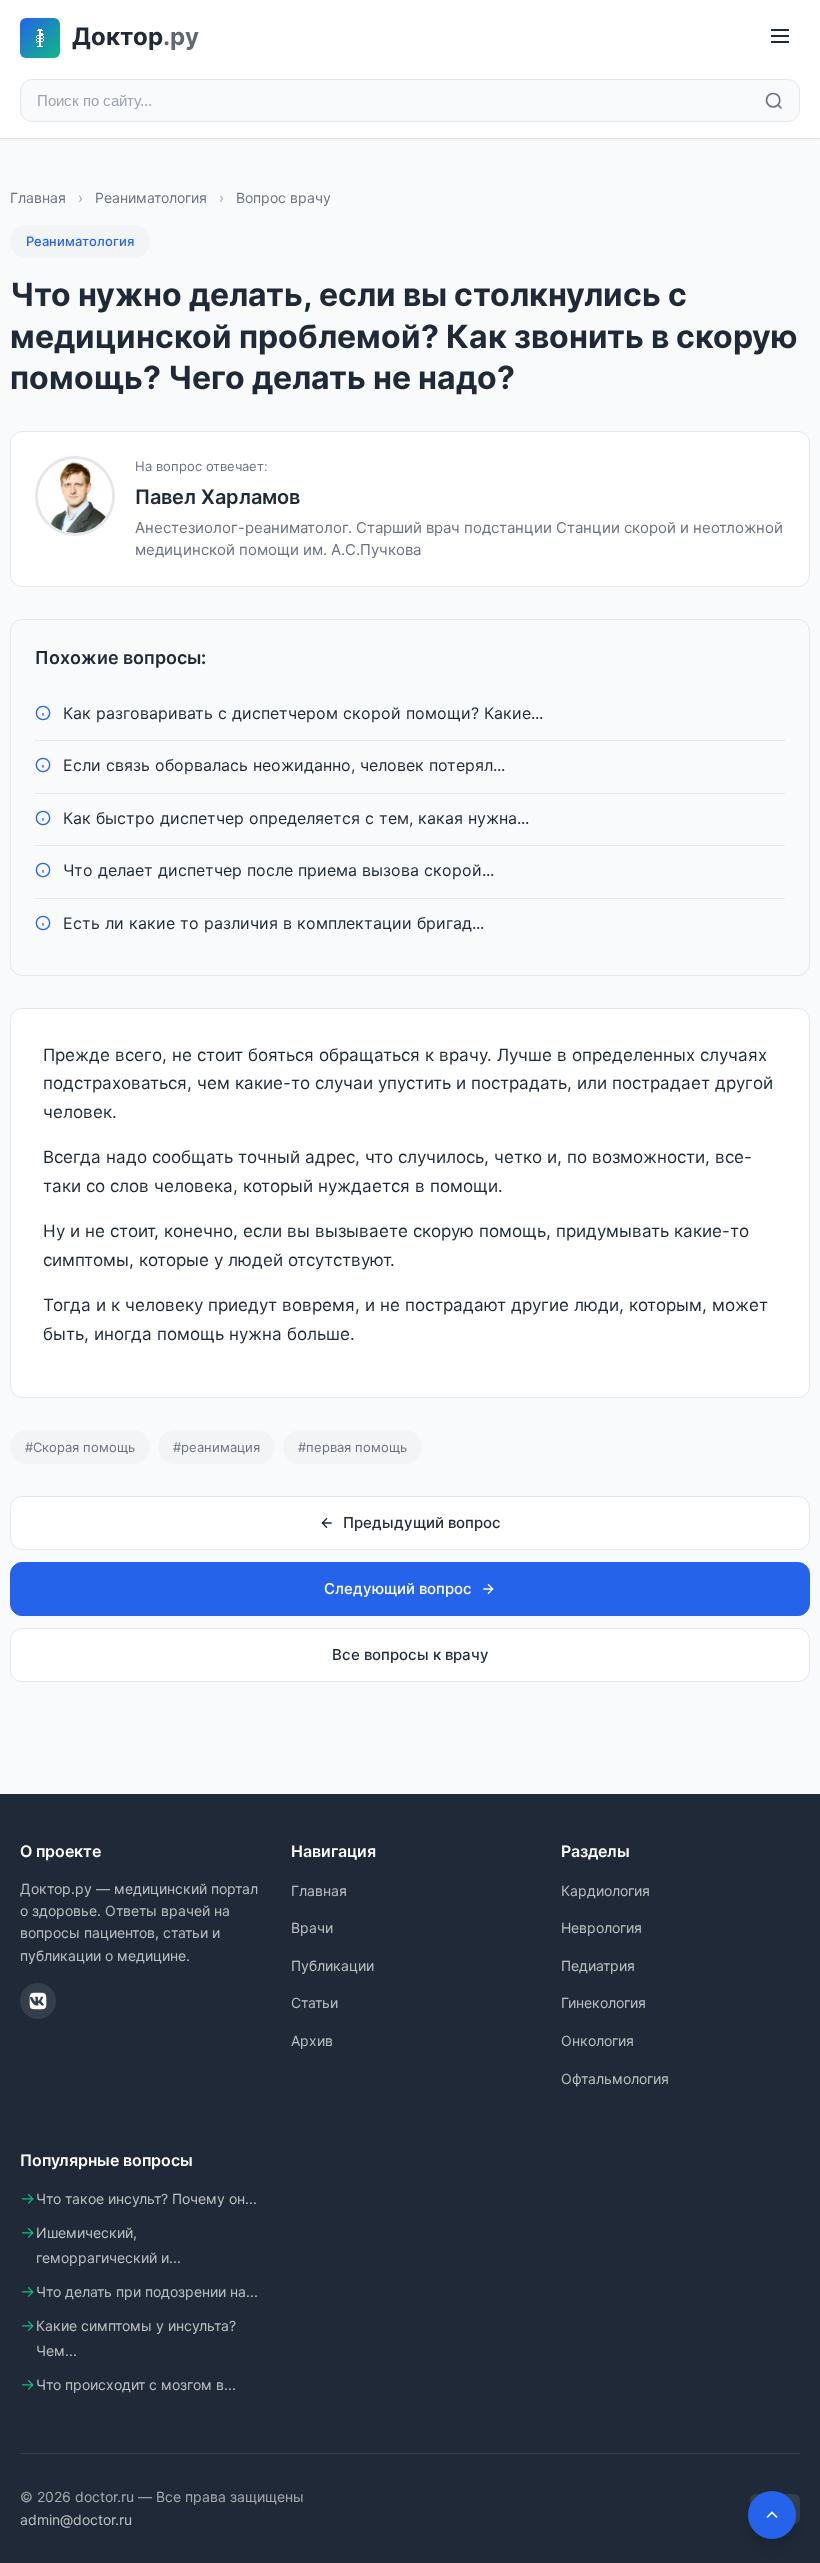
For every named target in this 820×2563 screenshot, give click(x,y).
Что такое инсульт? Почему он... (146, 2198)
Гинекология (603, 2002)
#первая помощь (352, 1447)
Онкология (597, 2040)
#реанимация (216, 1447)
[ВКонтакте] (38, 2001)
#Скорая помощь (80, 1447)
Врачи (312, 1927)
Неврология (601, 1927)
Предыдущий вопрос (422, 1522)
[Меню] (780, 37)
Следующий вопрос (398, 1588)
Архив (312, 2040)
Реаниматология (151, 197)
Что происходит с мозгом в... (136, 2384)
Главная (38, 197)
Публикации (332, 1965)
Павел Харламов (217, 497)
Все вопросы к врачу (410, 1654)
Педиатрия (598, 1965)
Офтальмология (615, 2078)
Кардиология (605, 1890)
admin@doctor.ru (76, 2519)
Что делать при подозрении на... (147, 2291)
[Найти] (774, 101)
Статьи (314, 2002)
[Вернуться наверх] (772, 2515)
